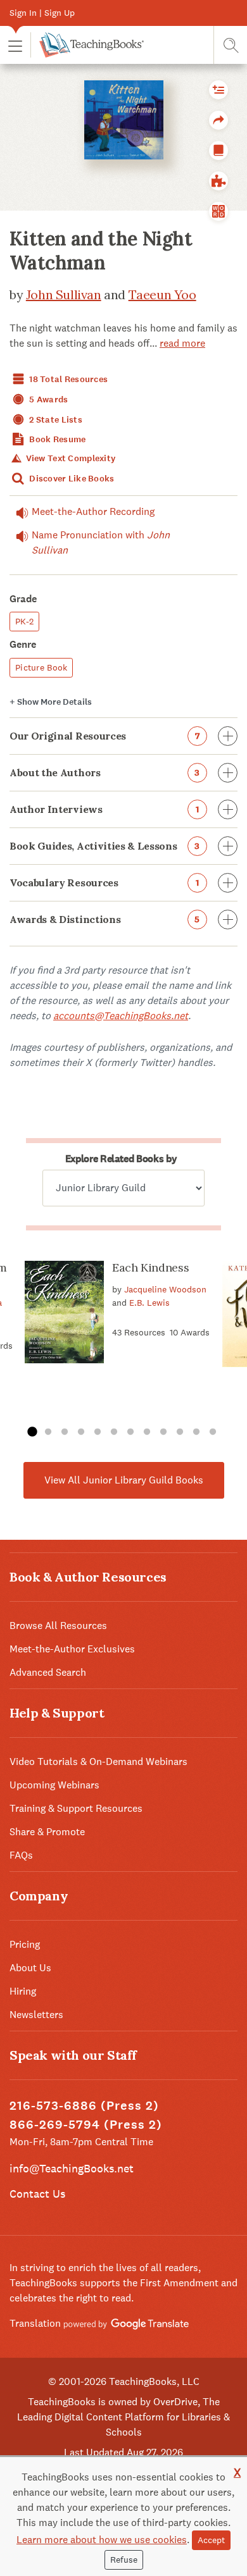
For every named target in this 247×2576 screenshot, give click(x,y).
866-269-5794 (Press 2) (86, 2125)
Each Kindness (150, 1267)
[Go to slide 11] (196, 1432)
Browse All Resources (58, 1625)
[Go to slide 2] (48, 1432)
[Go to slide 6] (114, 1432)
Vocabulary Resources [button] (104, 882)
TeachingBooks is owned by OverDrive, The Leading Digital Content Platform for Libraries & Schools (123, 2417)
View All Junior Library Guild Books (124, 1480)
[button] (15, 45)
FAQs (21, 1855)
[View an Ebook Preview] (218, 151)
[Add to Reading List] (218, 90)
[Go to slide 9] (163, 1432)
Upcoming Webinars (54, 1785)
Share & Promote (47, 1832)
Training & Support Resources (76, 1808)
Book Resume (56, 439)
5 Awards (48, 399)
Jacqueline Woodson (165, 1289)
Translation (36, 2323)
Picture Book (41, 667)
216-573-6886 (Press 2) (84, 2106)
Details (51, 702)
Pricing (25, 1944)
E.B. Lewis (149, 1303)
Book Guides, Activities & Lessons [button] (105, 846)
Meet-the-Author (93, 511)
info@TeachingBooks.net (72, 2168)
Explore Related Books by (121, 1159)
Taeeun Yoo (162, 294)
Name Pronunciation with (101, 542)
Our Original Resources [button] (104, 736)
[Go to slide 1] (32, 1432)
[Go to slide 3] (65, 1432)
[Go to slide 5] (98, 1432)
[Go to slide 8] (147, 1432)
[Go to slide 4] (81, 1432)
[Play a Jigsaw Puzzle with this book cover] (218, 181)
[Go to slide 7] (130, 1432)
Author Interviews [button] (104, 809)
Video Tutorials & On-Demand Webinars (98, 1762)
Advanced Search (48, 1672)
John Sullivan (64, 294)
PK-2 (24, 621)
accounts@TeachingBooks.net (121, 1016)
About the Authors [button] (105, 772)
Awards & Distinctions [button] (105, 919)
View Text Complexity (69, 458)
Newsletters (36, 2015)
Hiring (23, 1991)
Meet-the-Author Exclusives (72, 1649)
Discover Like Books (71, 479)
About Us (30, 1968)
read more (182, 343)
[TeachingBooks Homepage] (87, 45)
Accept (211, 2540)
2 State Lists (55, 420)
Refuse (124, 2560)
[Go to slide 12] (213, 1432)
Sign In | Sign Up (42, 13)
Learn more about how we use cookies (102, 2540)
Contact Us (37, 2194)
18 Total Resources (67, 379)
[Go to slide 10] (180, 1432)
